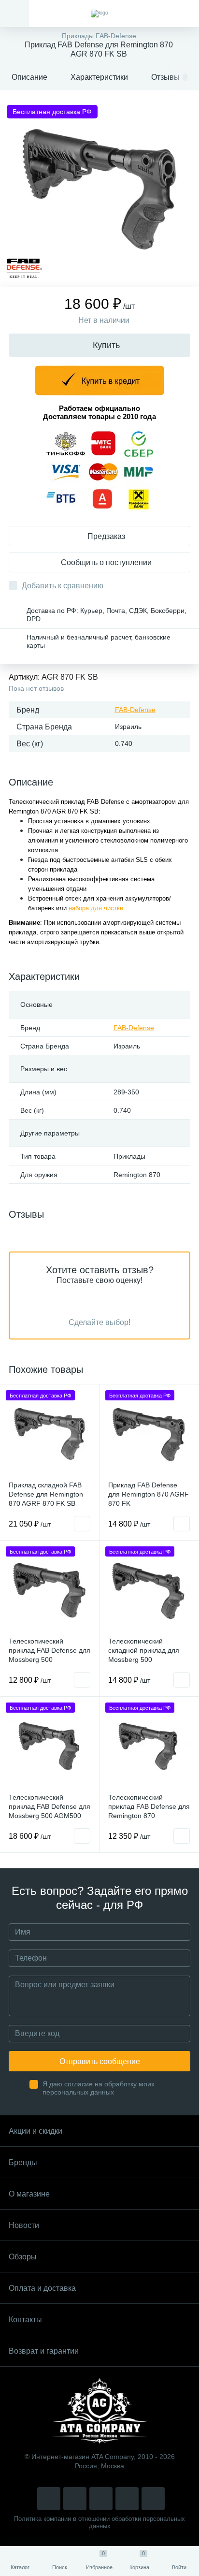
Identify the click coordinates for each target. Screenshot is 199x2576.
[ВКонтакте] (75, 2499)
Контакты (25, 2320)
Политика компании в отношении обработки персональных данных (99, 2522)
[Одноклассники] (153, 2499)
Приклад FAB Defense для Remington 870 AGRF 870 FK (149, 1494)
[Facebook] (127, 2499)
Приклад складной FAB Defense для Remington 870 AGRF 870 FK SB (46, 1494)
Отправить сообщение (100, 2061)
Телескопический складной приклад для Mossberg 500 (144, 1650)
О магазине (29, 2194)
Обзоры (23, 2257)
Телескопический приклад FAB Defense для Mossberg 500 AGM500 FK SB (50, 1811)
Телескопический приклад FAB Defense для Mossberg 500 (50, 1650)
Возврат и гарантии (44, 2351)
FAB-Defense (135, 710)
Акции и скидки (36, 2131)
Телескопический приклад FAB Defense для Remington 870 (149, 1806)
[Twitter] (101, 2499)
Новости (24, 2225)
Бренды (23, 2162)
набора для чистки (96, 908)
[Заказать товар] (82, 1524)
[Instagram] (49, 2499)
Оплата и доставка (42, 2288)
